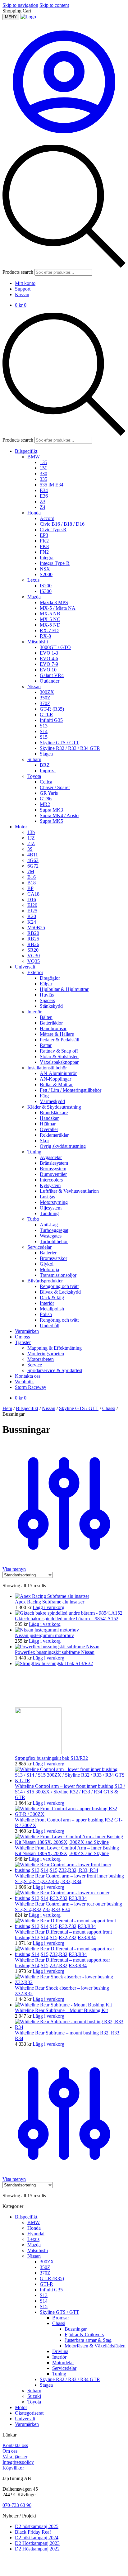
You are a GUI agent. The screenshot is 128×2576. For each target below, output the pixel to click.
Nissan (49, 1408)
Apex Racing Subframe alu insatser (50, 1602)
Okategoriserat (29, 2413)
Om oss (10, 2451)
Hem (7, 1408)
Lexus (33, 2239)
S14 (44, 2301)
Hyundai (36, 2234)
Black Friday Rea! (33, 2532)
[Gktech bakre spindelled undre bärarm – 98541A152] (69, 1613)
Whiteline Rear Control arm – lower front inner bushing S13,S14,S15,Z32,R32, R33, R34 (69, 1879)
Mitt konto (25, 283)
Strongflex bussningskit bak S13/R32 (51, 1758)
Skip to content (54, 5)
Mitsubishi (38, 2250)
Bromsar (61, 2318)
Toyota (34, 2402)
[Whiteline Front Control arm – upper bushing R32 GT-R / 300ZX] (70, 1814)
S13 (44, 2295)
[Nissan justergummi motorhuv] (47, 1630)
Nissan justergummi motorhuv (44, 1635)
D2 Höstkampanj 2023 (37, 2543)
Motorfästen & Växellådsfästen (95, 2346)
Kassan (22, 294)
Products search (18, 272)
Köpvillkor (13, 2468)
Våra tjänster (15, 2457)
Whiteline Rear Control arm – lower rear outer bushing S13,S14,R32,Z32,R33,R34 (69, 1907)
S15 (44, 2306)
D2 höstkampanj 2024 (37, 2538)
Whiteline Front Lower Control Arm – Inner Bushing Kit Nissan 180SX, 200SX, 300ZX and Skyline (67, 1851)
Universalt (25, 2419)
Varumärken (27, 2424)
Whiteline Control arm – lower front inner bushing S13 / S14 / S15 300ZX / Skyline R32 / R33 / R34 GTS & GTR (70, 1792)
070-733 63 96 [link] (17, 2505)
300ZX (47, 2262)
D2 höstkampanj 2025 (37, 2526)
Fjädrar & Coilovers (84, 2334)
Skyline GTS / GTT (79, 1408)
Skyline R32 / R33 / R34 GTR (70, 2379)
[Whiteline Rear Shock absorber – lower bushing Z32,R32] (70, 1982)
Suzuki (34, 2396)
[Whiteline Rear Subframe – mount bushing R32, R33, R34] (70, 2027)
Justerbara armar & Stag (88, 2340)
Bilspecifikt (27, 1408)
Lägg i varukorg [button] (48, 1607)
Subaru (34, 2391)
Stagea (46, 2385)
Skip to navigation (20, 5)
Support (23, 289)
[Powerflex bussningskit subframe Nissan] (57, 1647)
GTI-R (46, 2284)
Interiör (59, 2357)
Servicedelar (64, 2368)
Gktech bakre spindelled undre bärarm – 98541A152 (67, 1619)
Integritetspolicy (18, 2462)
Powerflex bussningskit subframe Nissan (55, 1652)
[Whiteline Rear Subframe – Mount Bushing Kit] (63, 2005)
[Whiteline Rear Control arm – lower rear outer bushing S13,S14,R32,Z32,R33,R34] (70, 1898)
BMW (34, 2222)
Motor (21, 2407)
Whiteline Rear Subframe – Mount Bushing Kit (61, 2010)
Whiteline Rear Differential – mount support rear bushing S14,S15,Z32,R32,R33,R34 (62, 1963)
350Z (45, 2267)
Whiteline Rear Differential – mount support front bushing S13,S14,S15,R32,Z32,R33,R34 (63, 1935)
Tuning (59, 2374)
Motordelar (63, 2363)
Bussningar (76, 2329)
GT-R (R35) (52, 2278)
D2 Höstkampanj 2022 (37, 2549)
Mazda (34, 2245)
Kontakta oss (15, 2445)
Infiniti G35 (51, 2290)
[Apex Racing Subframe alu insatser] (52, 1596)
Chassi (109, 1408)
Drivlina (60, 2351)
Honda (34, 2228)
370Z (45, 2273)
